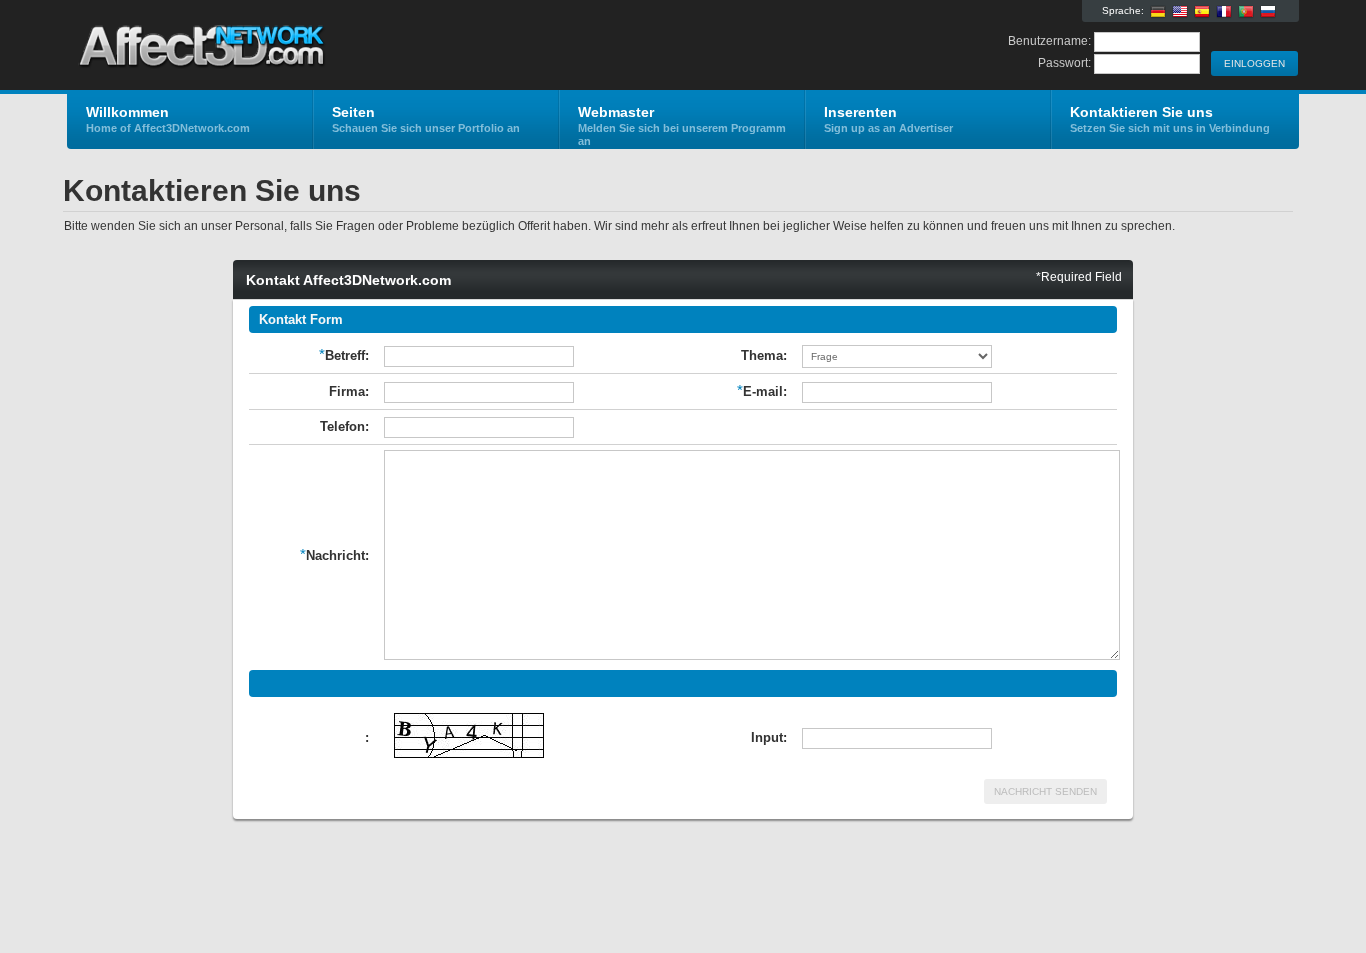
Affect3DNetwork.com (305, 46)
